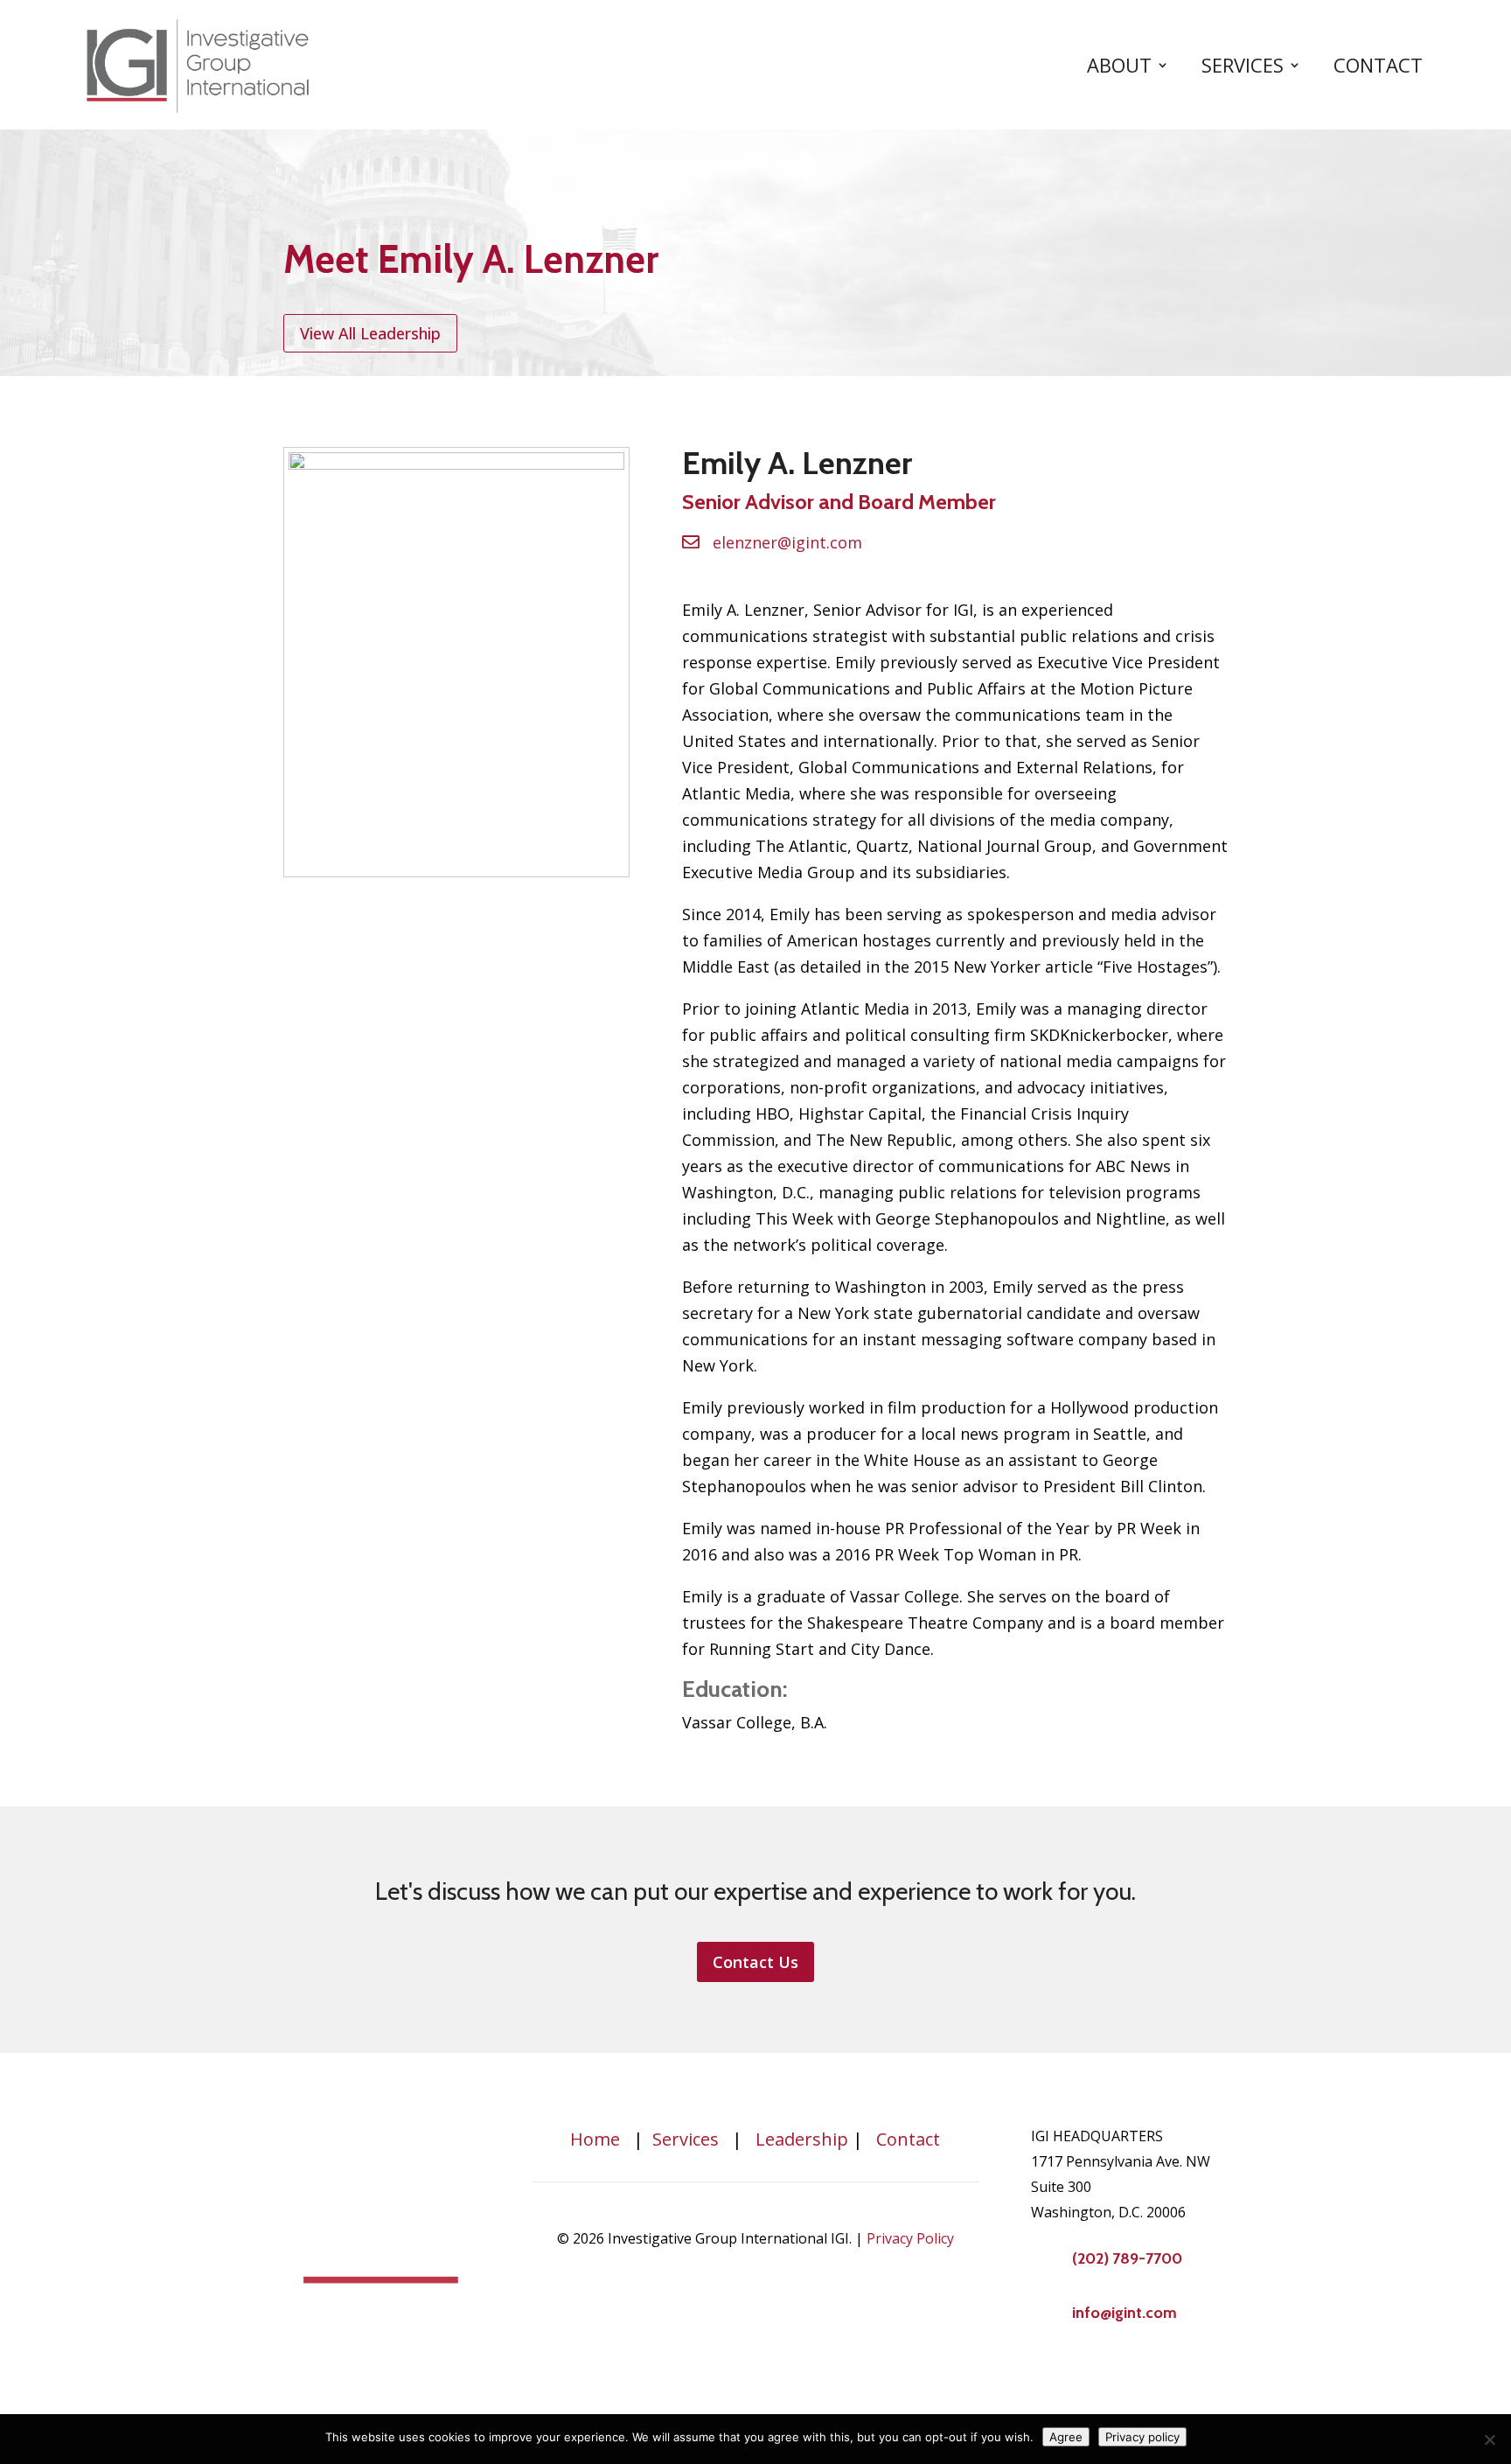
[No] (1489, 2440)
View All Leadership (370, 333)
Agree (1066, 2437)
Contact (908, 2139)
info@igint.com (1125, 2313)
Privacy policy (1142, 2437)
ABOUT (1119, 65)
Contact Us (755, 1962)
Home (595, 2139)
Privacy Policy (910, 2238)
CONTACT (1378, 65)
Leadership (802, 2139)
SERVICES (1243, 65)
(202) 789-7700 (1127, 2258)
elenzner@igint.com (787, 542)
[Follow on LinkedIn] (1045, 2372)
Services (686, 2139)
